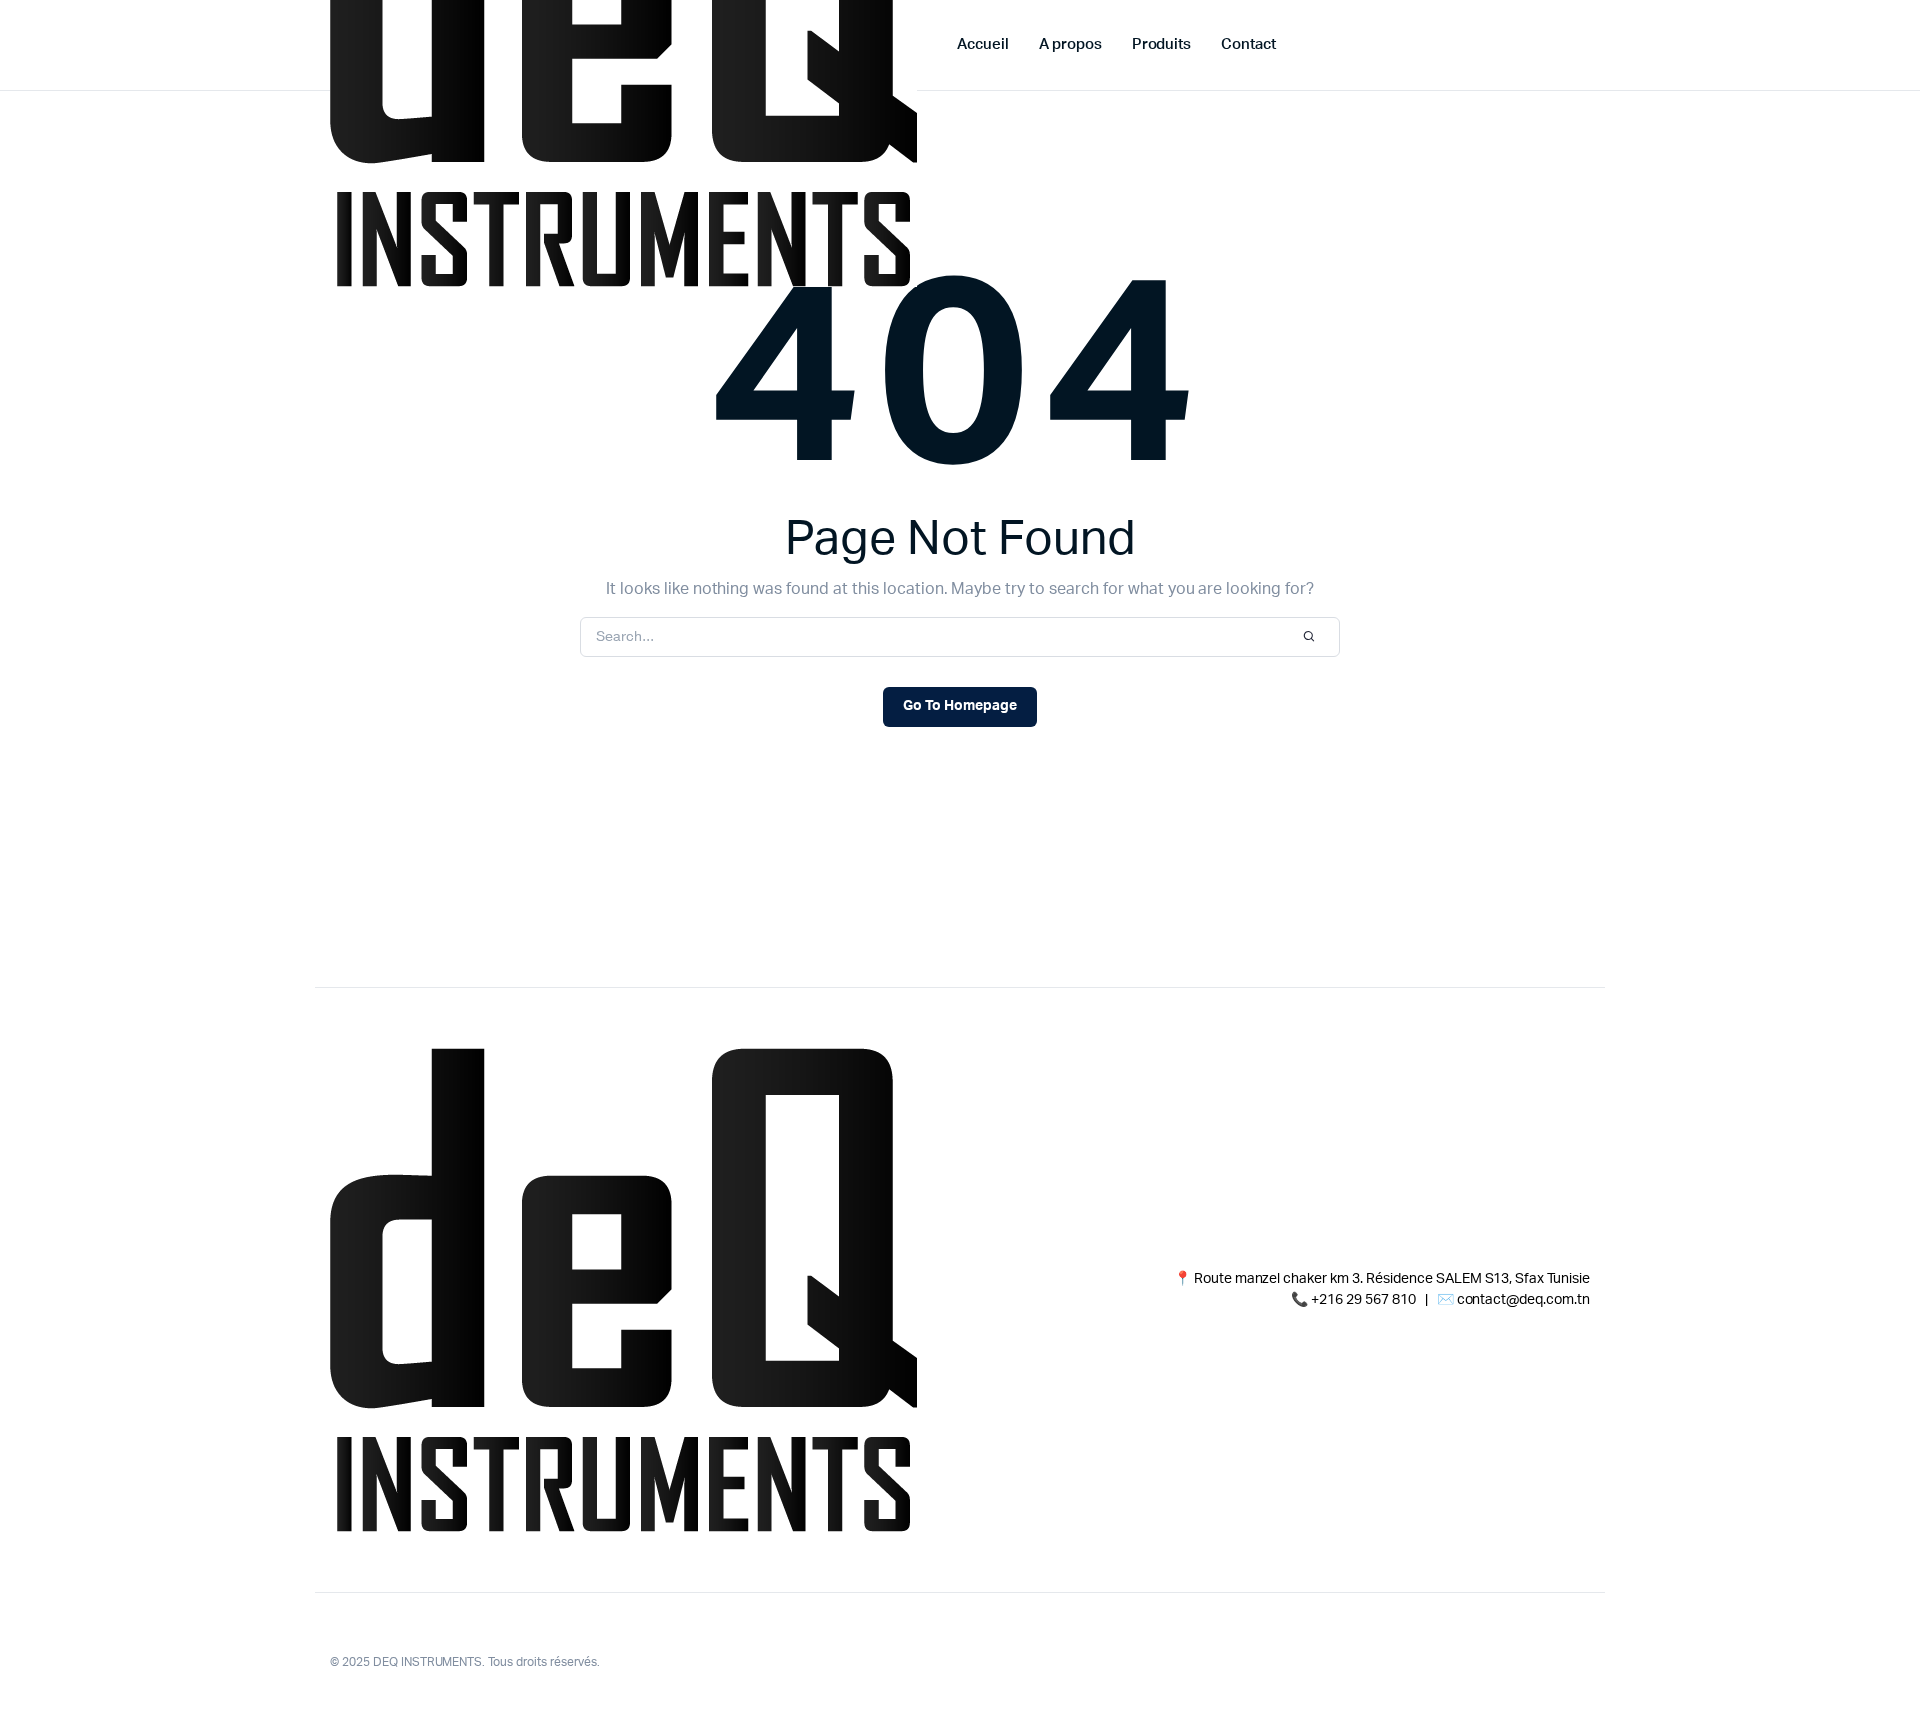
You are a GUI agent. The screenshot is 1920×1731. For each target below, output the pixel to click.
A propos (1070, 44)
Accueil (983, 44)
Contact (1248, 44)
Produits (1162, 44)
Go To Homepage (960, 706)
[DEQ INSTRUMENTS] (623, 1290)
